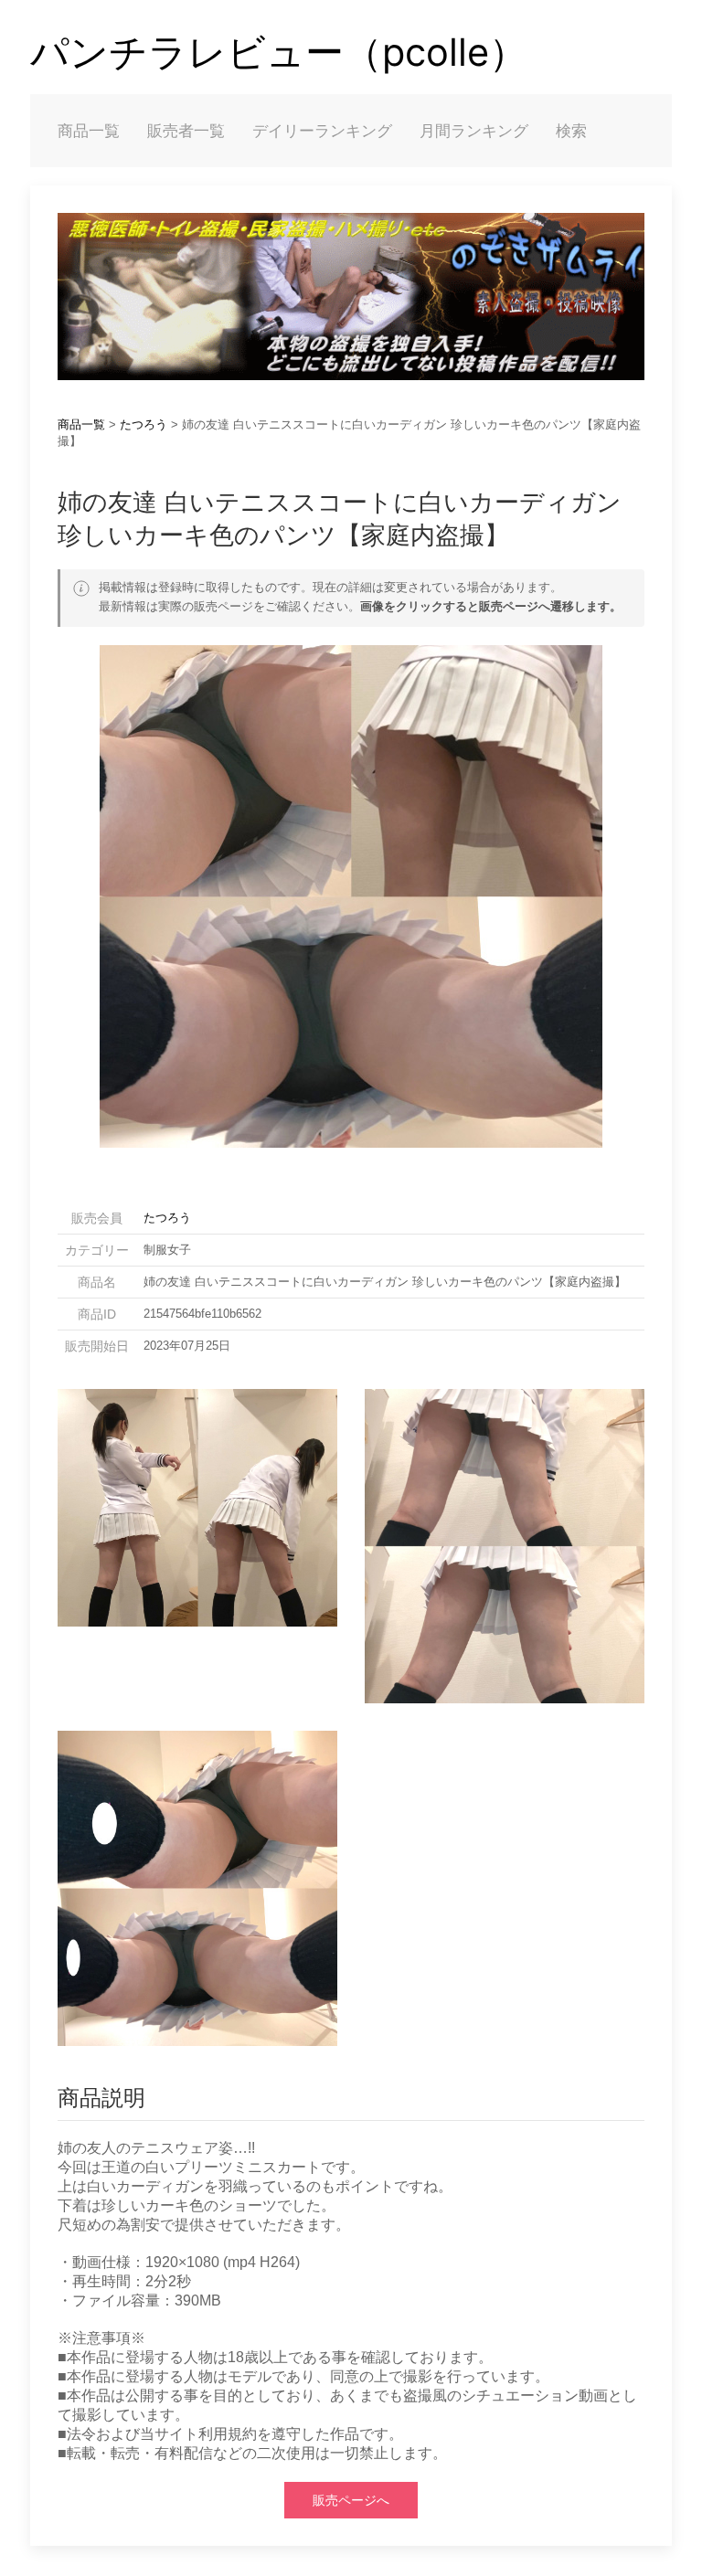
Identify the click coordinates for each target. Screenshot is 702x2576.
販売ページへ (351, 2500)
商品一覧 (89, 131)
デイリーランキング (322, 131)
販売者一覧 (186, 131)
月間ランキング (474, 131)
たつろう (144, 424)
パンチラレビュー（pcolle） (279, 52)
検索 (571, 131)
